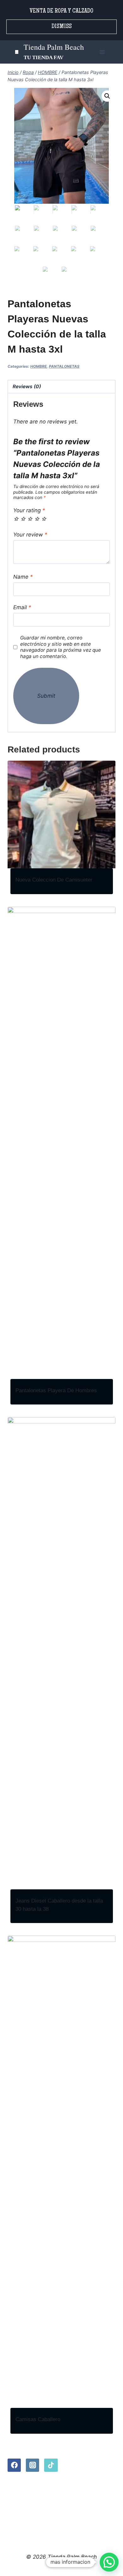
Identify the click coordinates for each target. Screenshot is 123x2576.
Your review (30, 535)
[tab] (61, 387)
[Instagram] (32, 2465)
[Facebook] (14, 2465)
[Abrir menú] (102, 52)
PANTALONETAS (64, 366)
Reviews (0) (27, 386)
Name (23, 577)
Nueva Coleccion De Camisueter (54, 880)
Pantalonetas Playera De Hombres (56, 1390)
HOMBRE (38, 366)
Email (22, 607)
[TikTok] (51, 2465)
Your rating (29, 510)
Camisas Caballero (38, 2419)
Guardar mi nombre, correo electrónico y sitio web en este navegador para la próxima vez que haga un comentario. (61, 647)
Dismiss (61, 27)
